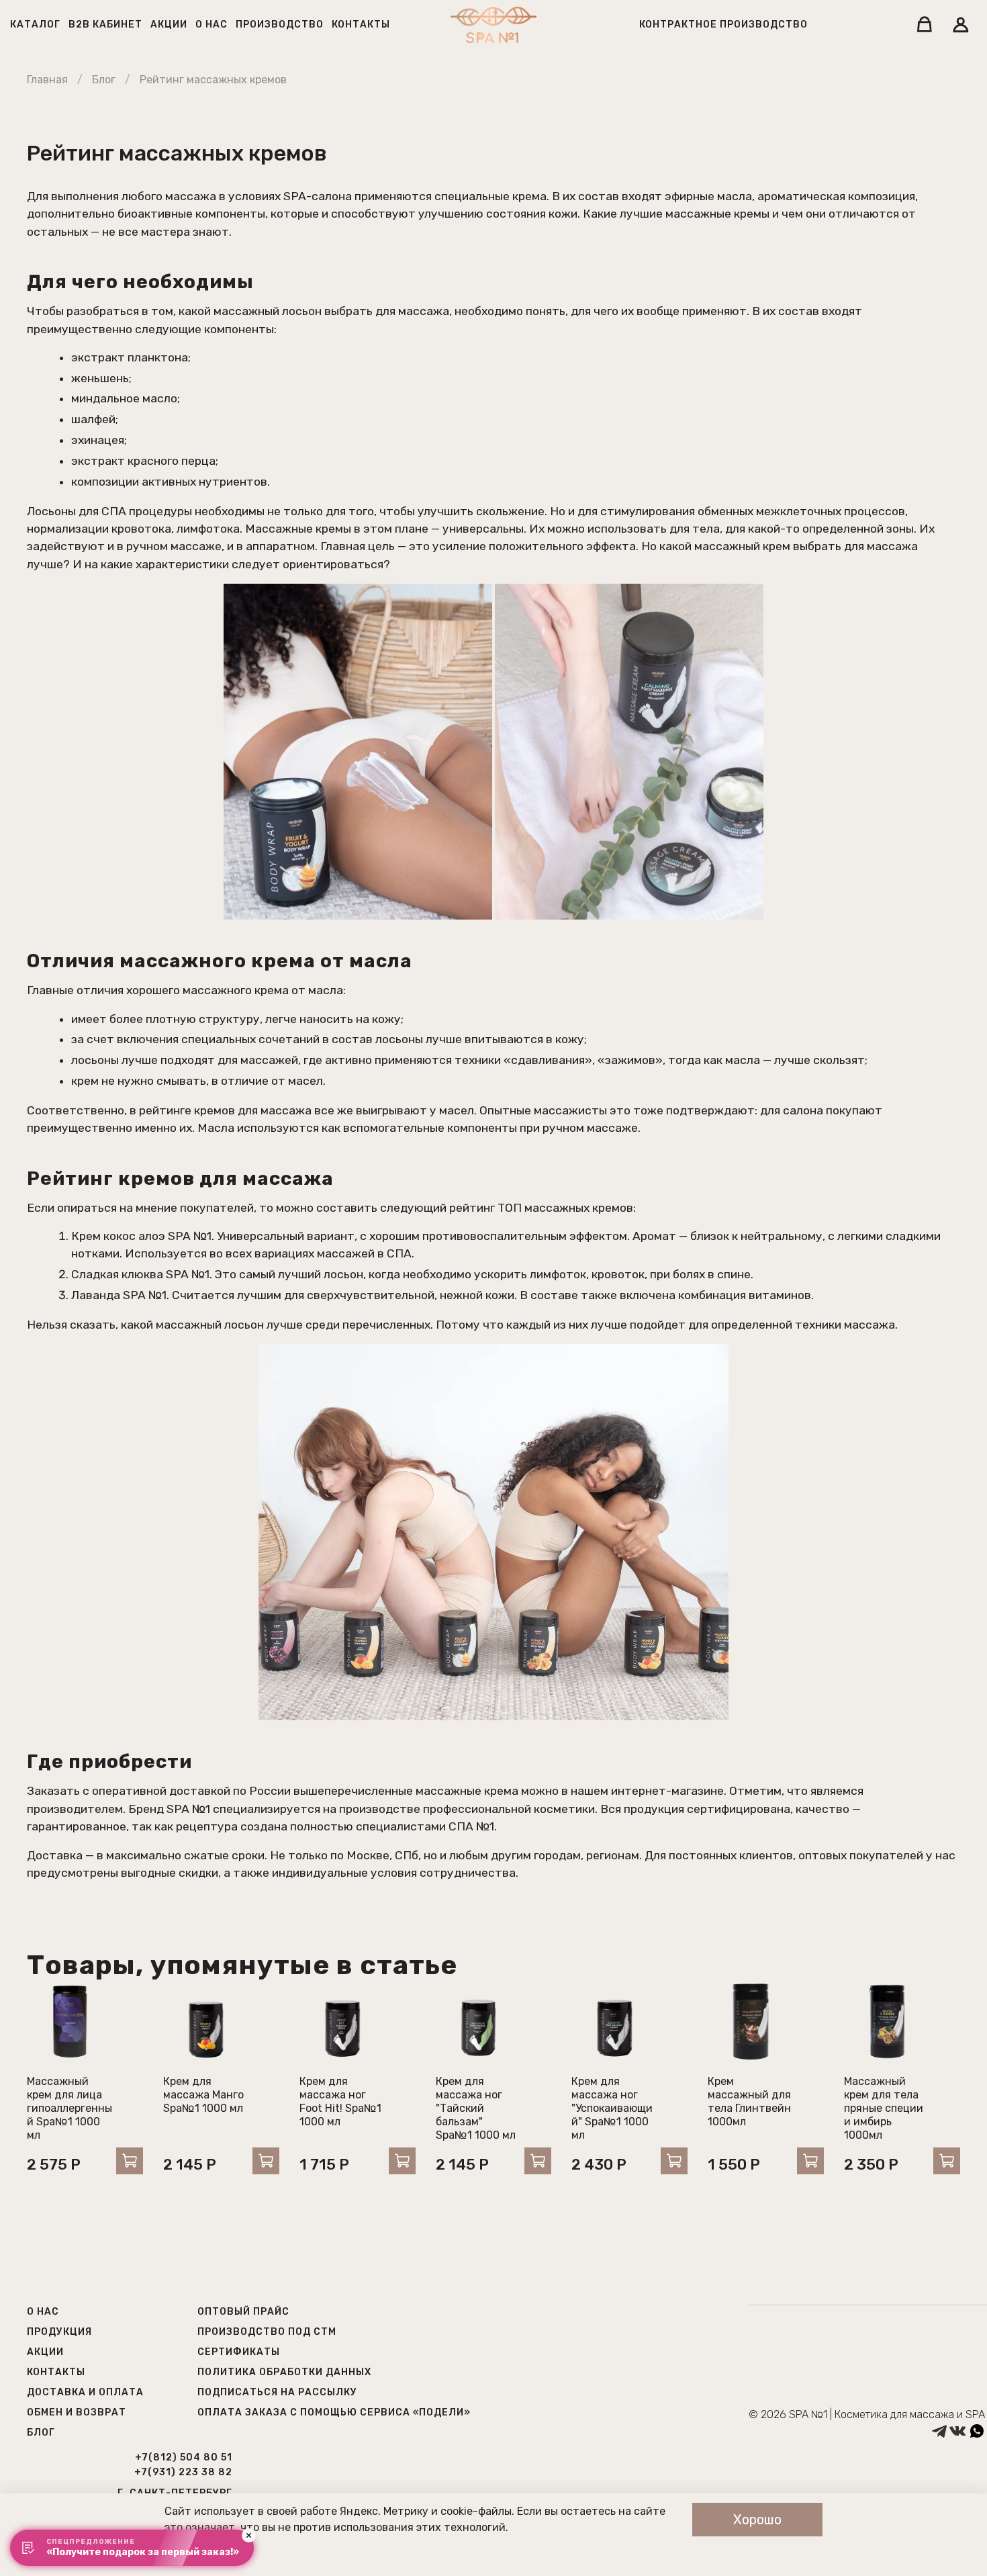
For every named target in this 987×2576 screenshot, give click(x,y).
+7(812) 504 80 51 (184, 2457)
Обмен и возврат (77, 2412)
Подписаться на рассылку (277, 2392)
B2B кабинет (105, 25)
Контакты (361, 25)
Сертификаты (239, 2352)
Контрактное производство (723, 25)
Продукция (59, 2332)
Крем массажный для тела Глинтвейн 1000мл (749, 2101)
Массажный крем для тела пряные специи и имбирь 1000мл (884, 2108)
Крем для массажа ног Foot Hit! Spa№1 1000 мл (340, 2101)
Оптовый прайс (243, 2312)
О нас (211, 25)
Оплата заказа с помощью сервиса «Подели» (334, 2412)
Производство (280, 25)
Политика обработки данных (284, 2372)
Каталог (35, 25)
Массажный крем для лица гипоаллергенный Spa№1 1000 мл (69, 2108)
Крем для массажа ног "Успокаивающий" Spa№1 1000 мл (612, 2108)
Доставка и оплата (85, 2392)
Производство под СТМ (267, 2332)
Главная (47, 80)
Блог (104, 80)
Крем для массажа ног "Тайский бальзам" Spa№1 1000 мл (476, 2108)
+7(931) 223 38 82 (183, 2472)
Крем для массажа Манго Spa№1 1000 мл (203, 2095)
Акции (169, 25)
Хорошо (757, 2520)
